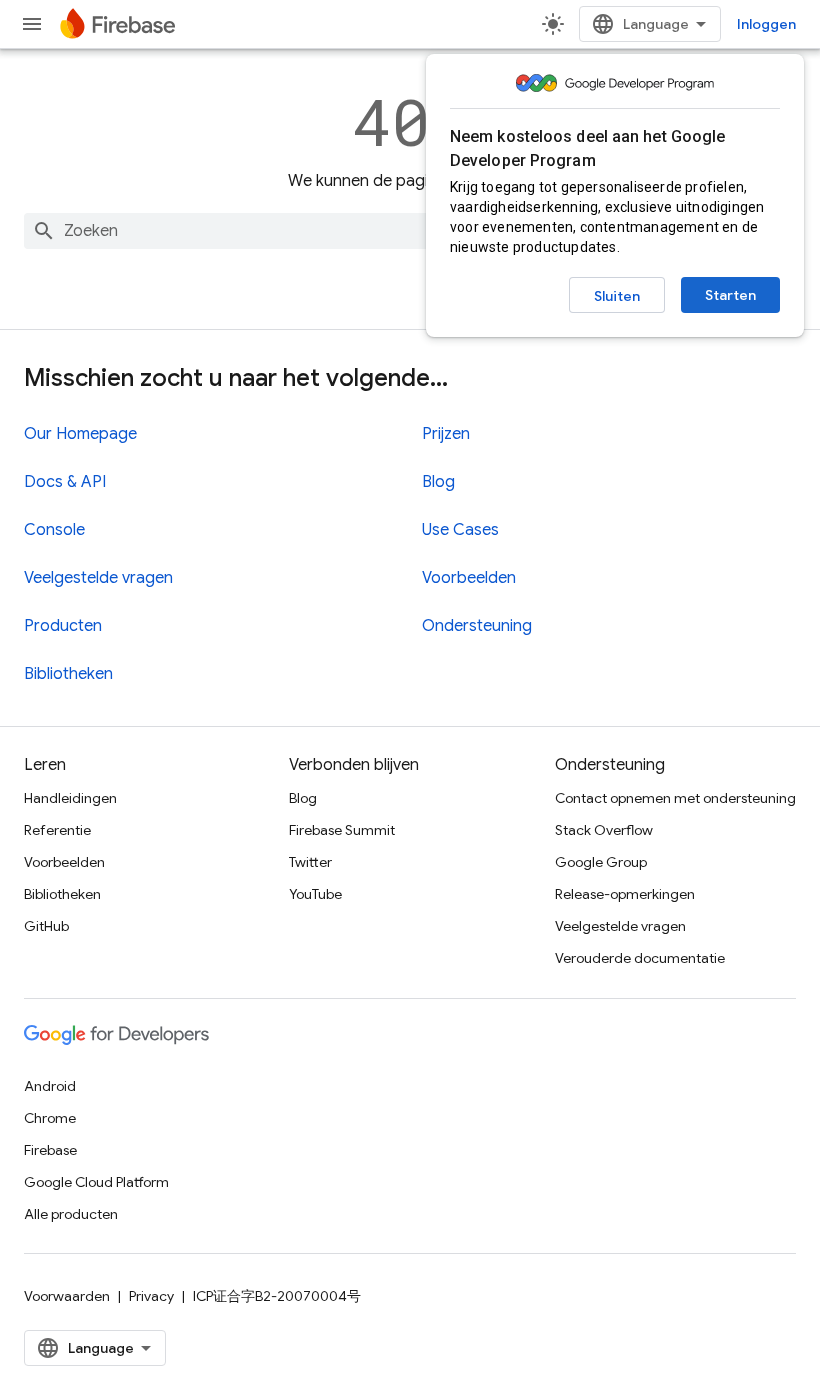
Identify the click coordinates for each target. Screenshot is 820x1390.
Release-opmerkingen (625, 894)
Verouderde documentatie (640, 958)
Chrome (50, 1118)
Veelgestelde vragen (98, 578)
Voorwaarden (67, 1296)
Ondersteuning (477, 626)
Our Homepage (80, 434)
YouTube (315, 894)
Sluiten (617, 296)
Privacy (151, 1296)
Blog (438, 482)
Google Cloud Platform (96, 1182)
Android (50, 1086)
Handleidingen (70, 798)
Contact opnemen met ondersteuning (675, 798)
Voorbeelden (469, 578)
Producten (63, 626)
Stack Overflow (604, 830)
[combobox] (410, 231)
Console (54, 530)
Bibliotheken (68, 674)
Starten (730, 295)
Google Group (601, 862)
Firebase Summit (342, 830)
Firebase (50, 1150)
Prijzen (446, 434)
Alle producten (71, 1214)
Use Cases (460, 530)
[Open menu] (32, 24)
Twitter (310, 862)
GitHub (46, 926)
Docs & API (65, 482)
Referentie (57, 830)
